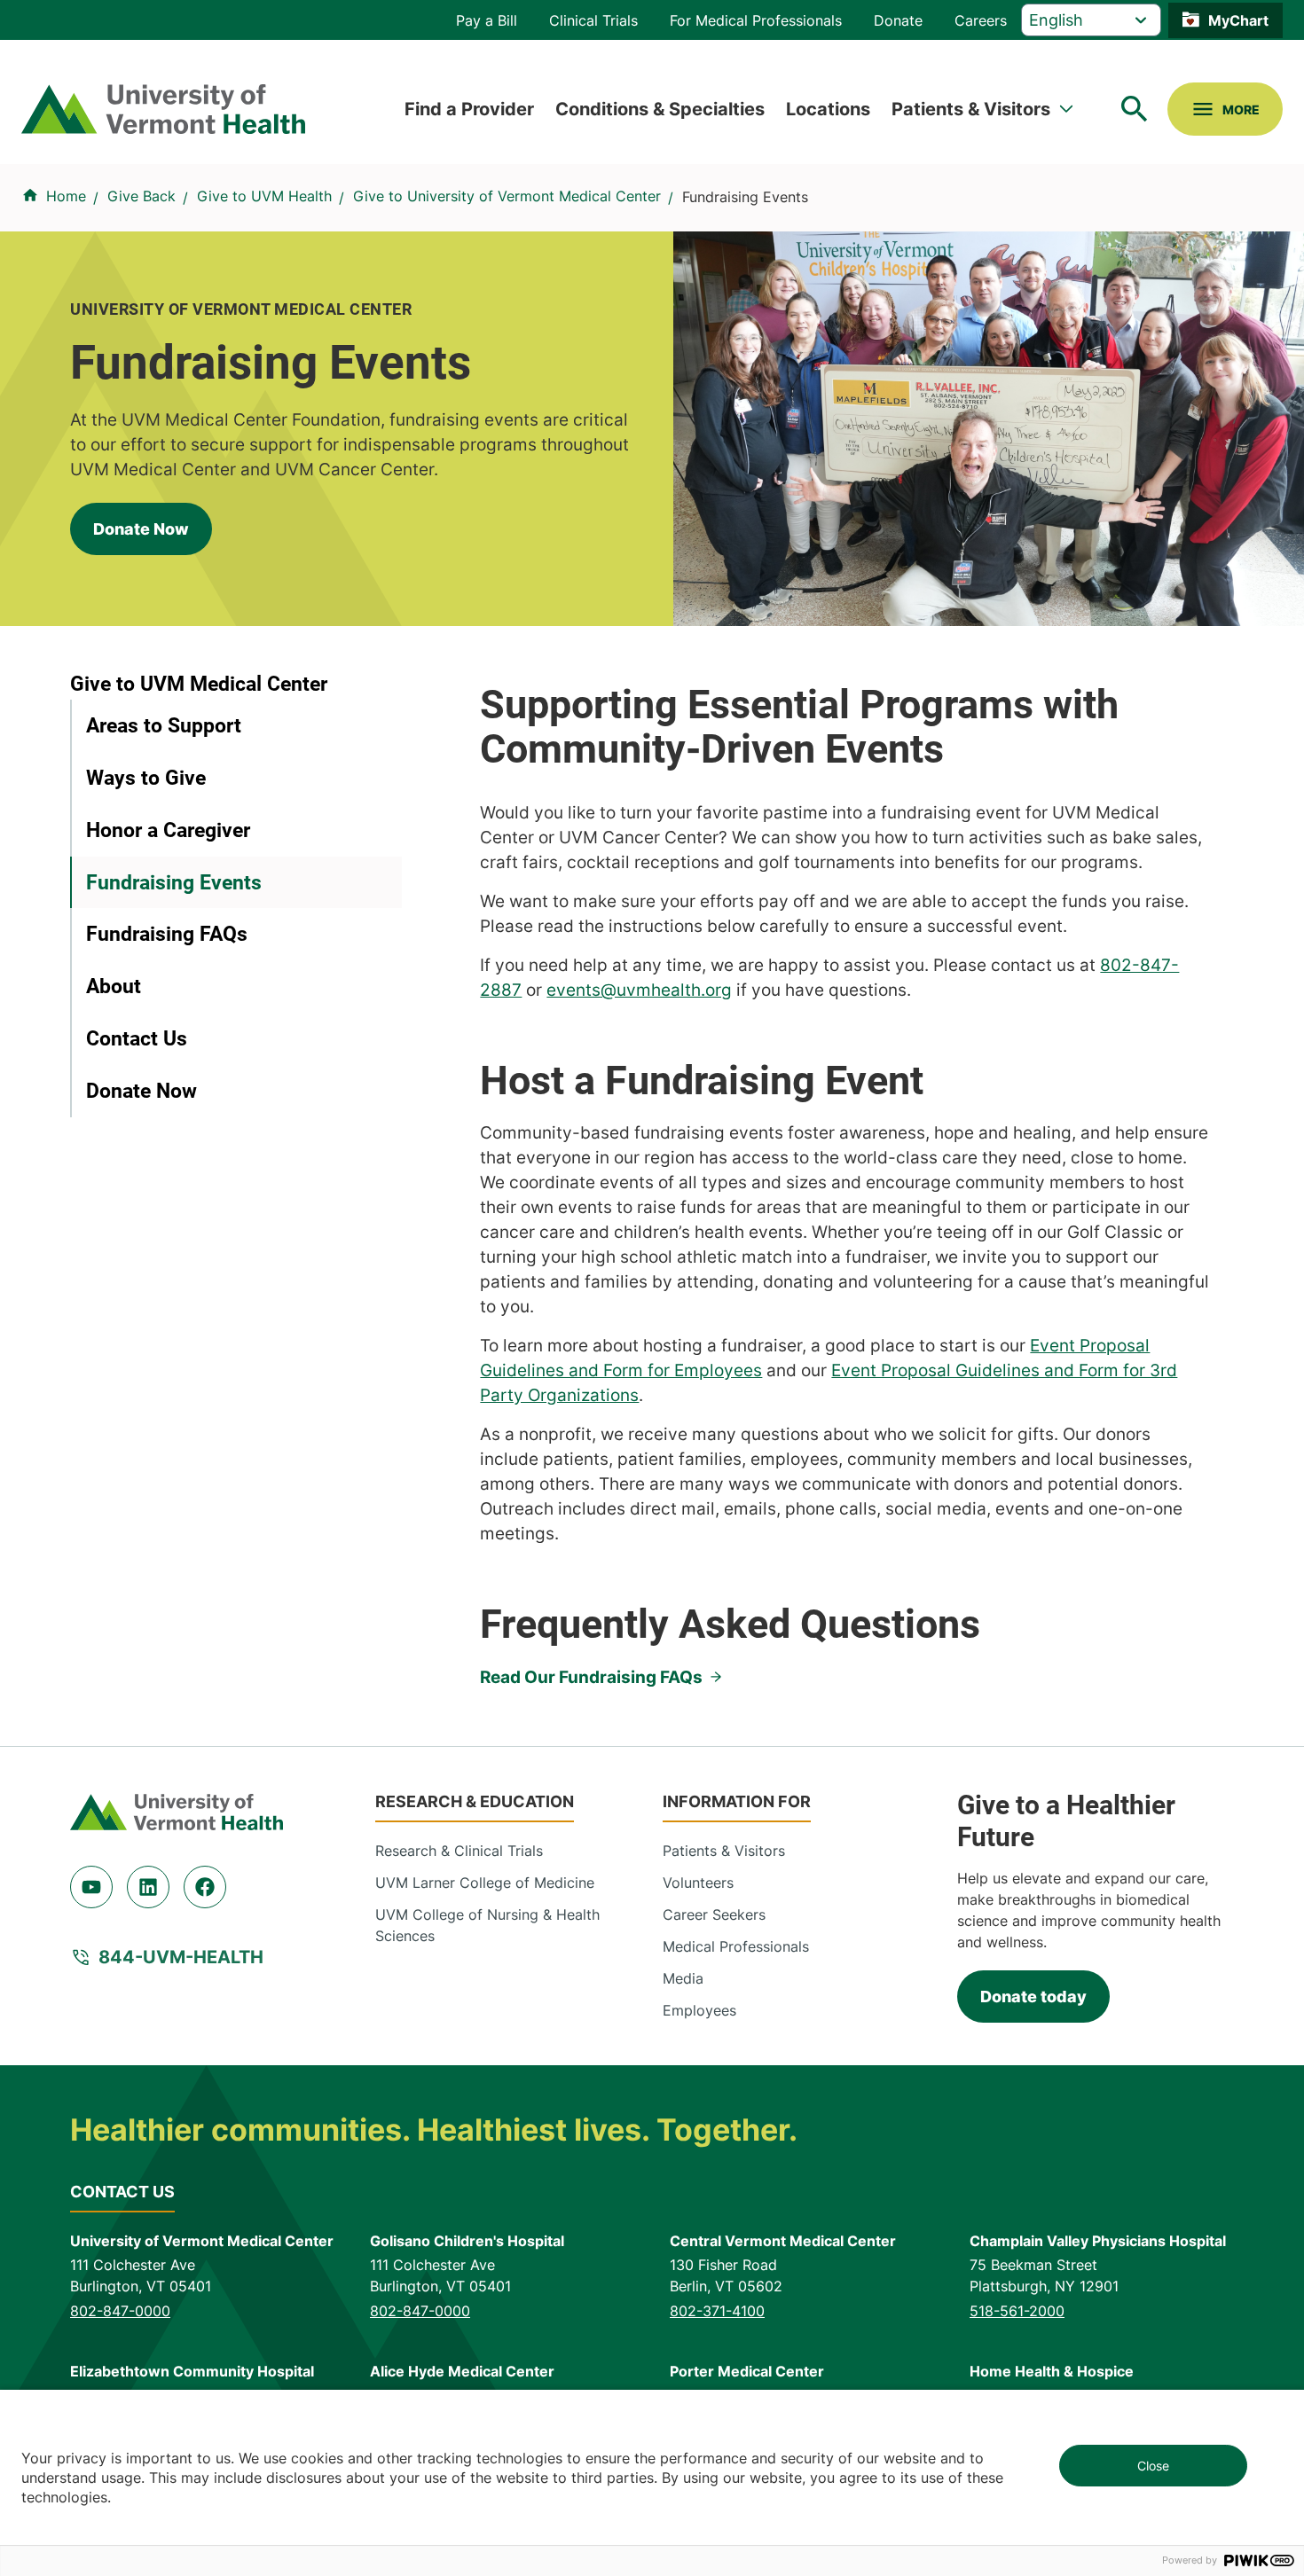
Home (66, 196)
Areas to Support (164, 725)
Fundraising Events (174, 882)
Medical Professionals (736, 1946)
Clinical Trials (593, 20)
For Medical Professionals (756, 20)
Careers (981, 20)
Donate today (1033, 1997)
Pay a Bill (487, 20)
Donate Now (141, 529)
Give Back (141, 196)
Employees (699, 2010)
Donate (898, 20)
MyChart (1238, 20)
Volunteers (698, 1883)
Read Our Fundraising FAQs (591, 1677)
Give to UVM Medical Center (199, 684)
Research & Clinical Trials (459, 1851)
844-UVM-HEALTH (181, 1957)
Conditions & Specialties (660, 109)
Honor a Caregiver (168, 830)
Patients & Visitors (971, 109)
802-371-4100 (717, 2311)
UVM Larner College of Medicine (485, 1883)
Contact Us (137, 1038)
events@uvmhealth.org (639, 990)
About (114, 986)
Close (1153, 2466)
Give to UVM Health (264, 196)
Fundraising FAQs (167, 934)
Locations (828, 109)
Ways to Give (146, 778)
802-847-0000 (120, 2311)
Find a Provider (469, 109)
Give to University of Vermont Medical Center (507, 196)
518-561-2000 (1017, 2311)
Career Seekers (714, 1914)
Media (683, 1978)
